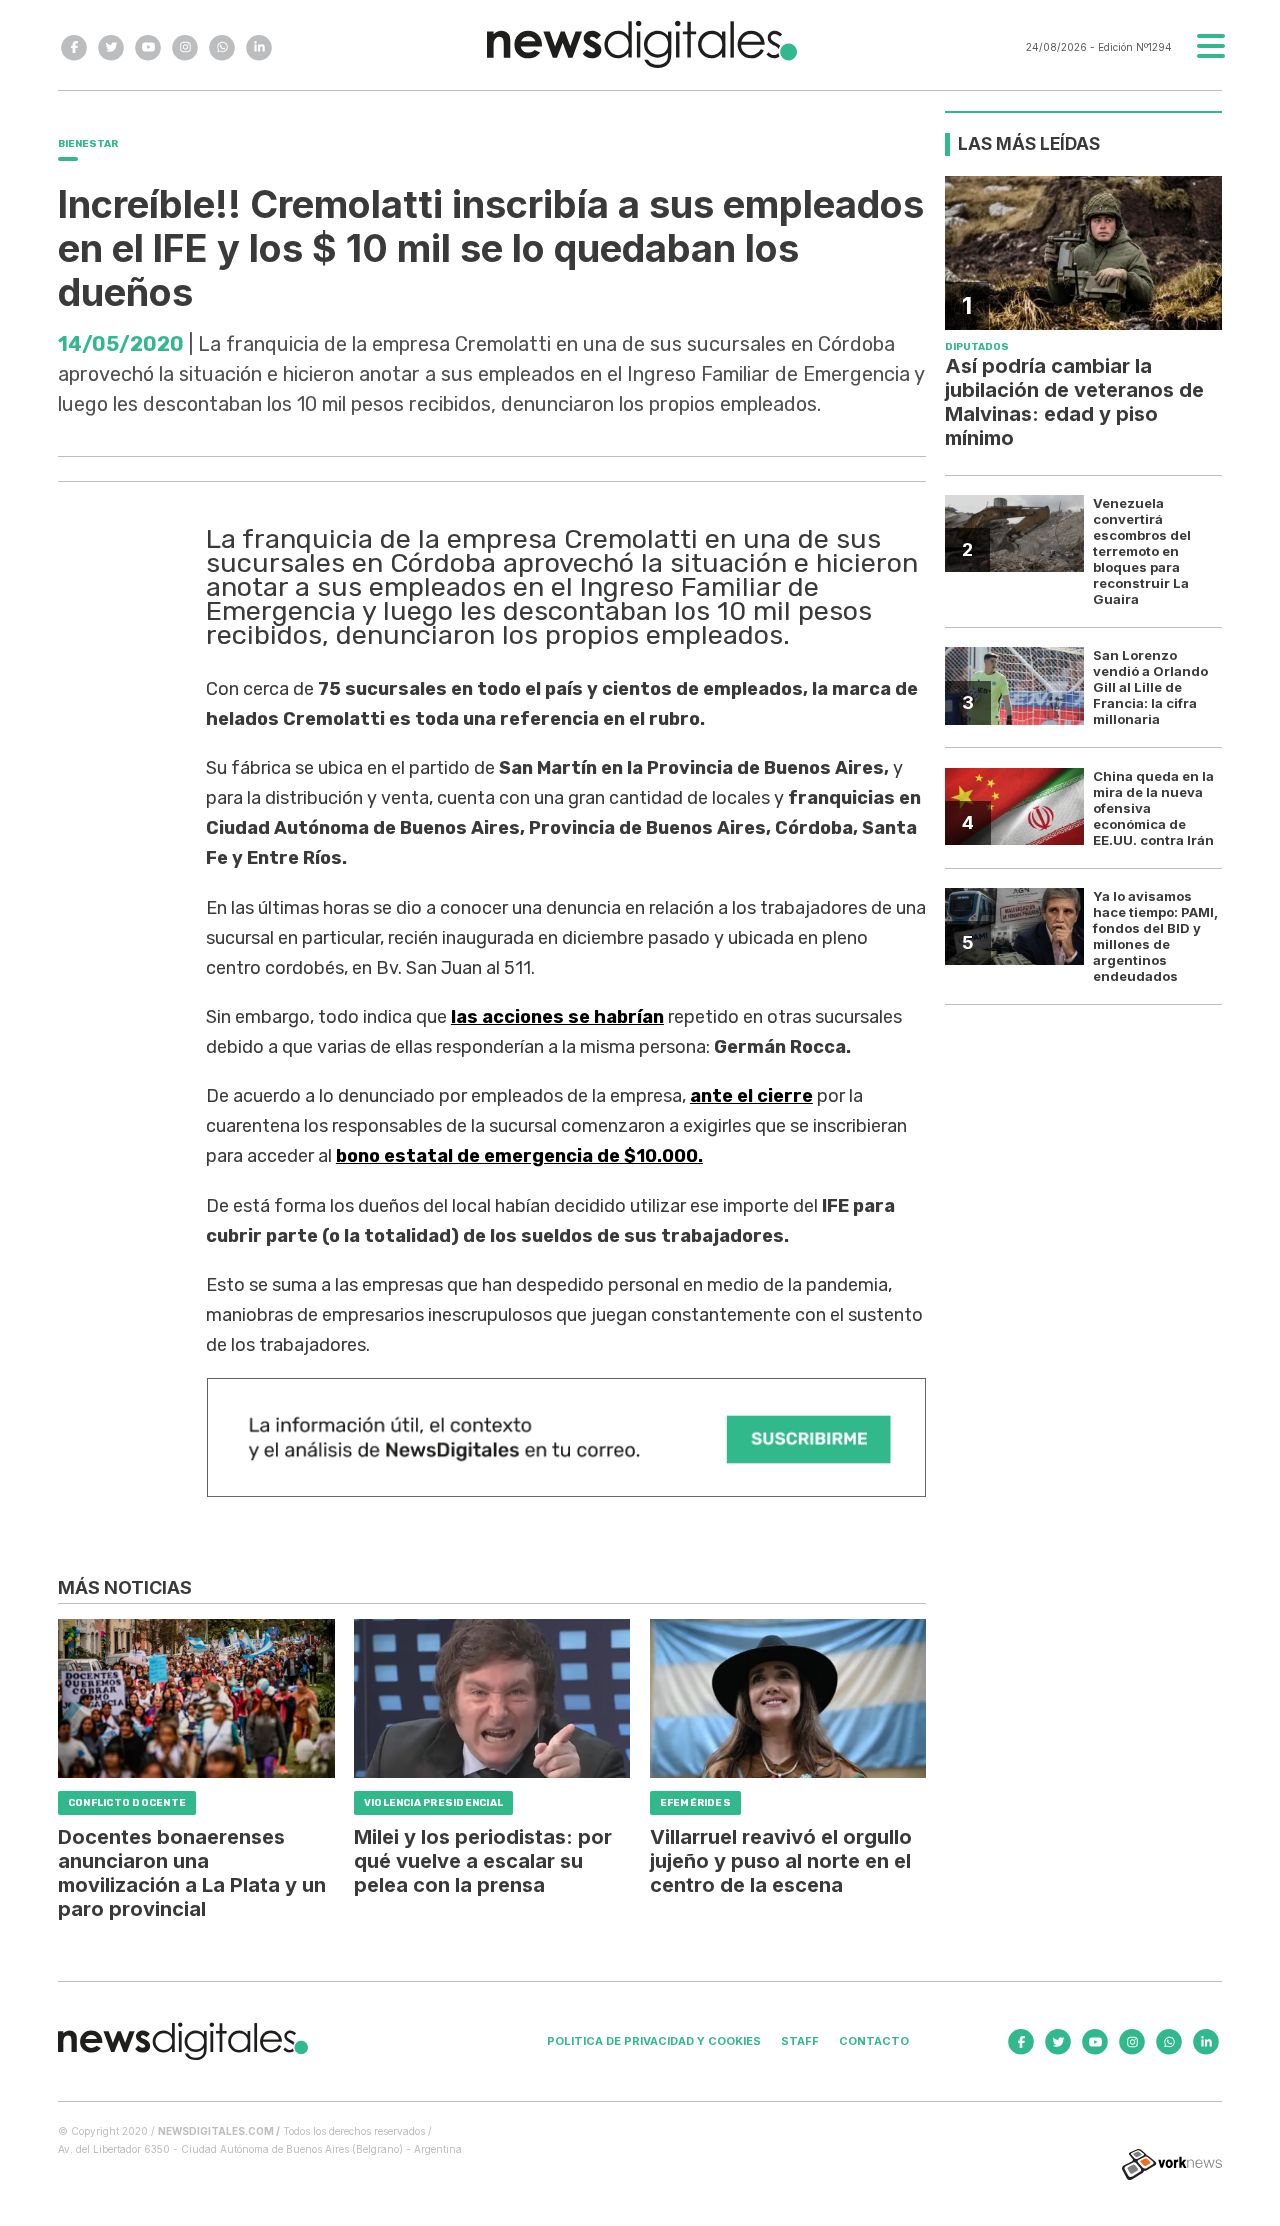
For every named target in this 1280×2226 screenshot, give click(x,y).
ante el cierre (751, 1096)
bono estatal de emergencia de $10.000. (519, 1156)
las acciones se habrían (557, 1017)
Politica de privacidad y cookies (654, 2041)
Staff (800, 2041)
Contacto (874, 2041)
